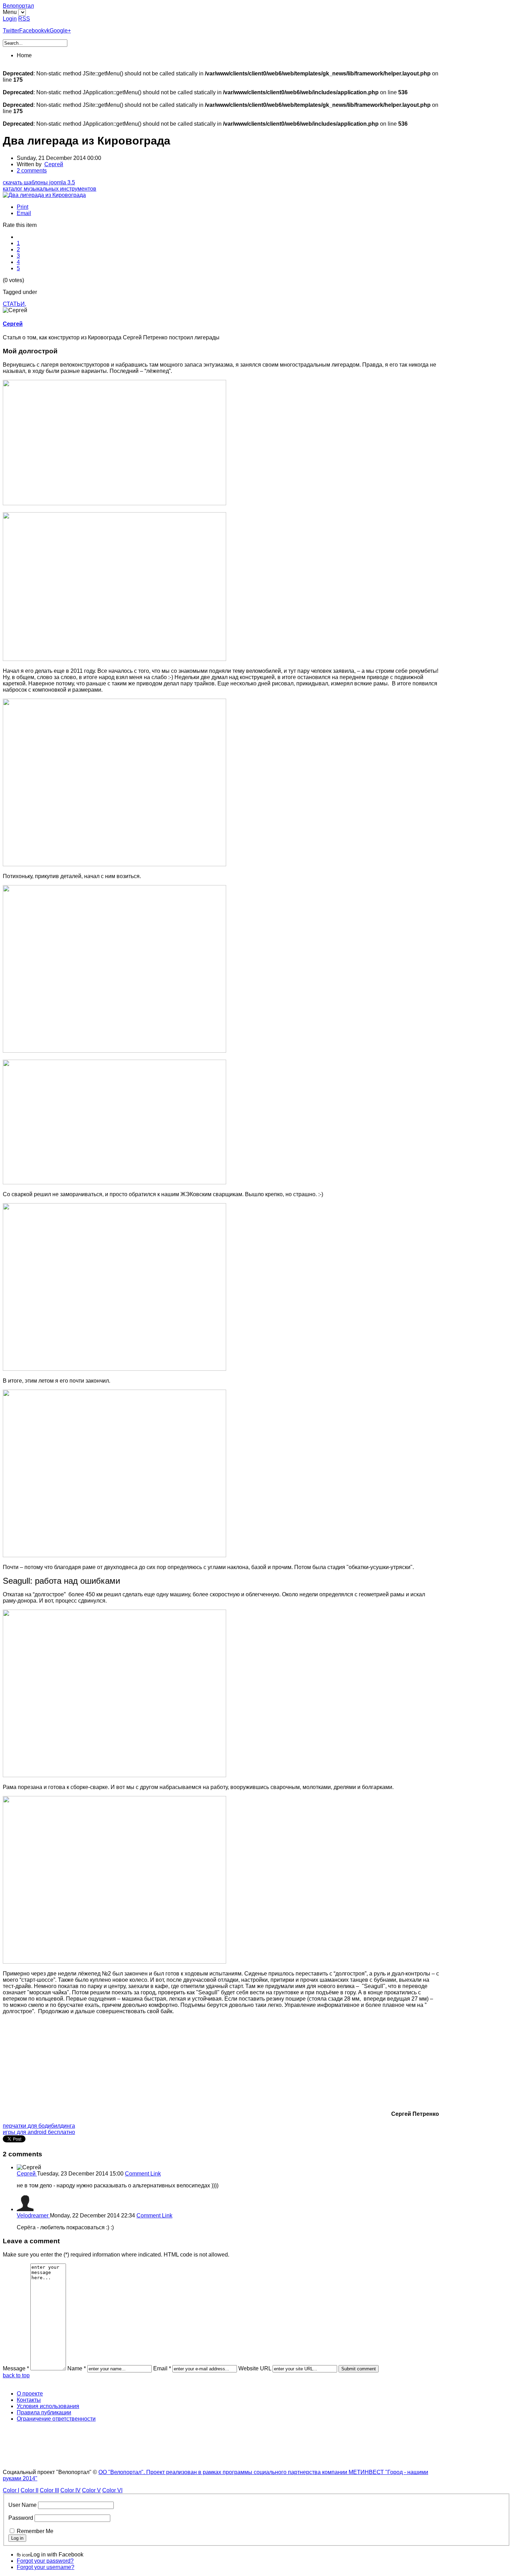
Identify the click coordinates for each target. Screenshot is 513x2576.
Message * (16, 2368)
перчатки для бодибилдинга (39, 2126)
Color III (49, 2490)
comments (32, 171)
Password (21, 2518)
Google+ (60, 31)
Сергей (54, 164)
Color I (11, 2490)
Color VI (112, 2490)
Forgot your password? (45, 2561)
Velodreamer (33, 2216)
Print (23, 207)
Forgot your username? (46, 2567)
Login (10, 19)
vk (47, 31)
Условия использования (48, 2406)
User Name (23, 2505)
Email (24, 213)
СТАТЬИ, (14, 304)
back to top (16, 2375)
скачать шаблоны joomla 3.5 (39, 182)
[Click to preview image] (44, 195)
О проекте (30, 2394)
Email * (162, 2368)
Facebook (32, 31)
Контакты (29, 2400)
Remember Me (35, 2531)
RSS (24, 19)
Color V (91, 2490)
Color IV (70, 2490)
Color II (29, 2490)
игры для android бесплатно (39, 2132)
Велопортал (18, 6)
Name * (77, 2368)
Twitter (11, 31)
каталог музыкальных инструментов (50, 189)
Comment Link (143, 2174)
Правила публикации (44, 2412)
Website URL (255, 2368)
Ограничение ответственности (56, 2419)
